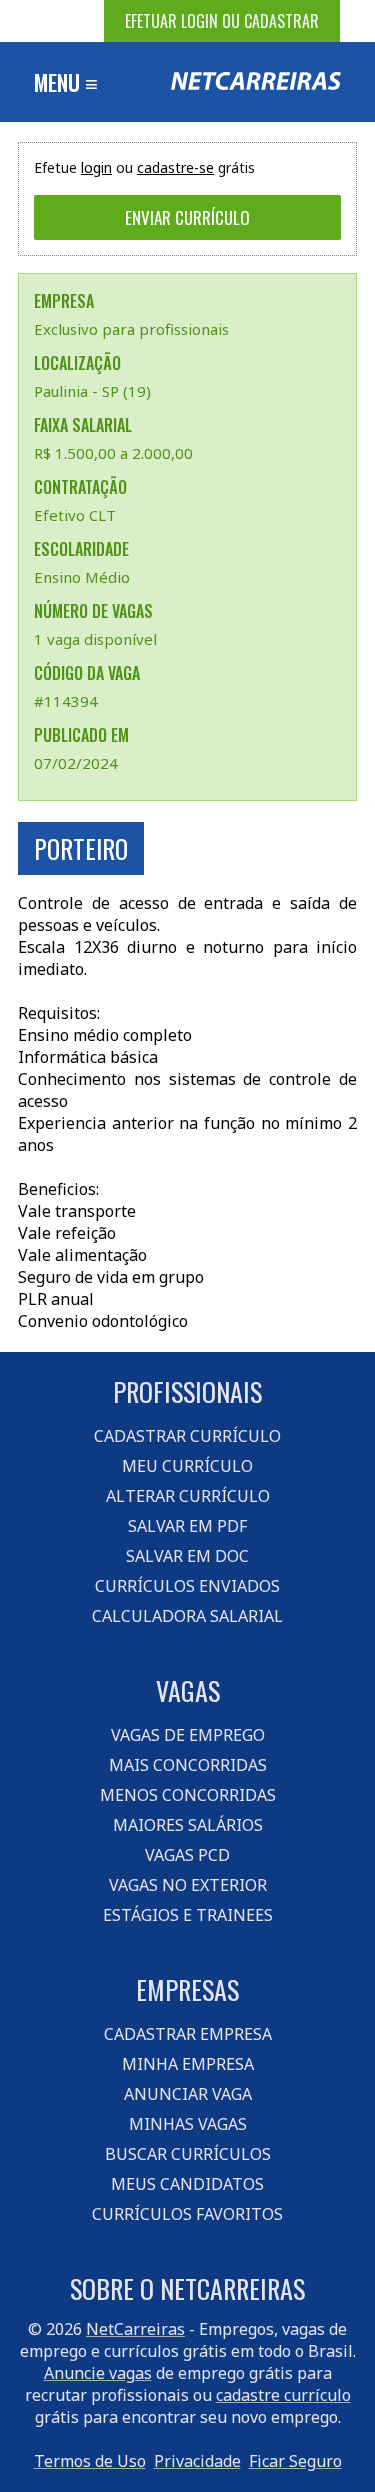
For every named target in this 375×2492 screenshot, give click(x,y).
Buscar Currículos (188, 2154)
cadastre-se (175, 167)
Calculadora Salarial (187, 1616)
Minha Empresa (188, 2064)
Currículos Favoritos (187, 2214)
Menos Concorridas (188, 1795)
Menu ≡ (66, 82)
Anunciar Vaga (188, 2094)
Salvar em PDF (187, 1526)
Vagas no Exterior (188, 1885)
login (96, 167)
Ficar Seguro (295, 2461)
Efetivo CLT (75, 515)
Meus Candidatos (187, 2184)
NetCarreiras (135, 2329)
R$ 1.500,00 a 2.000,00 (113, 453)
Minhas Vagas (188, 2124)
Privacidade (197, 2461)
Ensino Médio (82, 577)
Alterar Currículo (188, 1496)
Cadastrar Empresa (188, 2034)
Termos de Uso (90, 2461)
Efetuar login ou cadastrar (222, 21)
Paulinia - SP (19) (92, 391)
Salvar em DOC (187, 1556)
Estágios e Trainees (188, 1915)
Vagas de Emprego (188, 1735)
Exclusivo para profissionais (131, 329)
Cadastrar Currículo (187, 1436)
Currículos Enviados (187, 1586)
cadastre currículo (283, 2395)
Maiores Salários (188, 1825)
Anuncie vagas (98, 2373)
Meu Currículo (187, 1466)
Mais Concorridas (188, 1765)
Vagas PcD (187, 1855)
